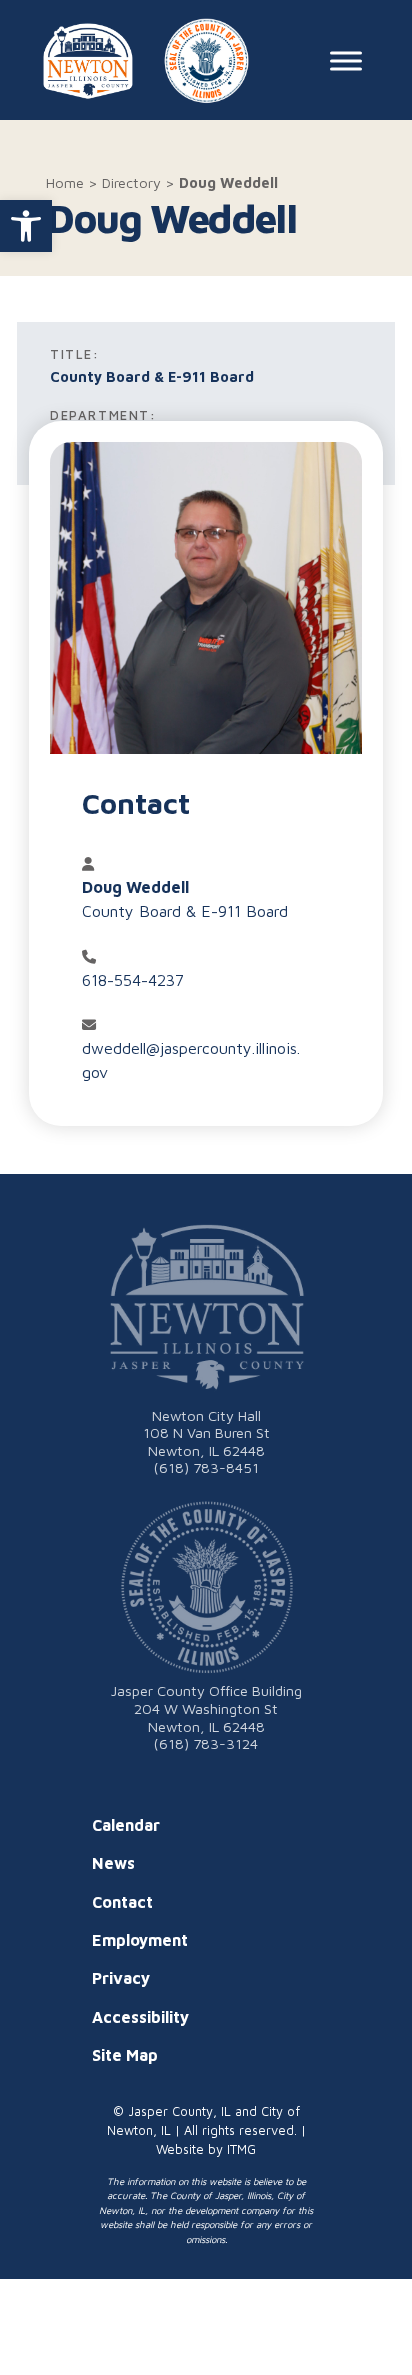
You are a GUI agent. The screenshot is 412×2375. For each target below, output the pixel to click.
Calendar (126, 1825)
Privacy (121, 1978)
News (113, 1863)
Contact (122, 1902)
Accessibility (140, 2017)
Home (65, 182)
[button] (26, 226)
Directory (131, 182)
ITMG (241, 2149)
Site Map (125, 2055)
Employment (140, 1940)
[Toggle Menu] (346, 61)
